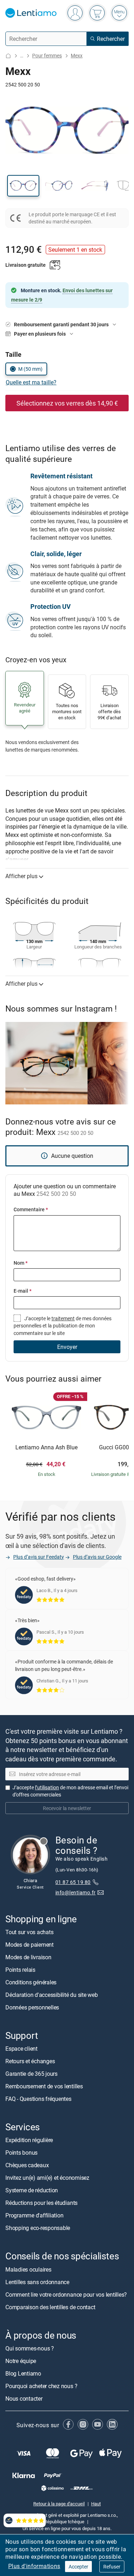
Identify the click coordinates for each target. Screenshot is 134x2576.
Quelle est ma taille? (31, 382)
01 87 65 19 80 (73, 1882)
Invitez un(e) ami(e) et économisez (47, 2178)
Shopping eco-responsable (38, 2228)
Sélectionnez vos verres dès (67, 403)
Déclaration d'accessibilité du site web (52, 1995)
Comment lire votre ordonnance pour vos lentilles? (66, 2295)
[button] (23, 186)
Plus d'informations (34, 2566)
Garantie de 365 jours (31, 2074)
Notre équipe (21, 2361)
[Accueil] (8, 56)
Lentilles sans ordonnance (37, 2282)
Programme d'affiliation (34, 2216)
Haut (96, 2504)
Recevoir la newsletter (67, 1808)
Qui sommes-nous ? (30, 2348)
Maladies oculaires (28, 2269)
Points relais (20, 1970)
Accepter (78, 2566)
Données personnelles (32, 2008)
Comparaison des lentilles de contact (50, 2307)
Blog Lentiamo (23, 2373)
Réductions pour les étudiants (41, 2203)
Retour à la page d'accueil (59, 2504)
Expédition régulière (29, 2140)
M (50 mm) (30, 369)
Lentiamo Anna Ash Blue (46, 1448)
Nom (21, 1263)
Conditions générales (31, 1983)
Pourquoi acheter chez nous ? (41, 2386)
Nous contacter (24, 2399)
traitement (63, 1318)
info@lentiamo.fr (76, 1893)
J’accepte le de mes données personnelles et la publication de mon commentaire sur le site (63, 1326)
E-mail (23, 1291)
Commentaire (31, 1209)
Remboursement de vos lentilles (44, 2087)
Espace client (21, 2049)
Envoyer (67, 1347)
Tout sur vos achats (29, 1932)
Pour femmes (47, 55)
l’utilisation (47, 1788)
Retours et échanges (30, 2061)
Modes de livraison (28, 1957)
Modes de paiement (29, 1945)
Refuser (112, 2566)
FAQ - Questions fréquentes (38, 2099)
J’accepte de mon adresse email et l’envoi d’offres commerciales (70, 1791)
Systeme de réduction (32, 2191)
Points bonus (21, 2153)
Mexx (77, 55)
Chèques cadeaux (27, 2165)
